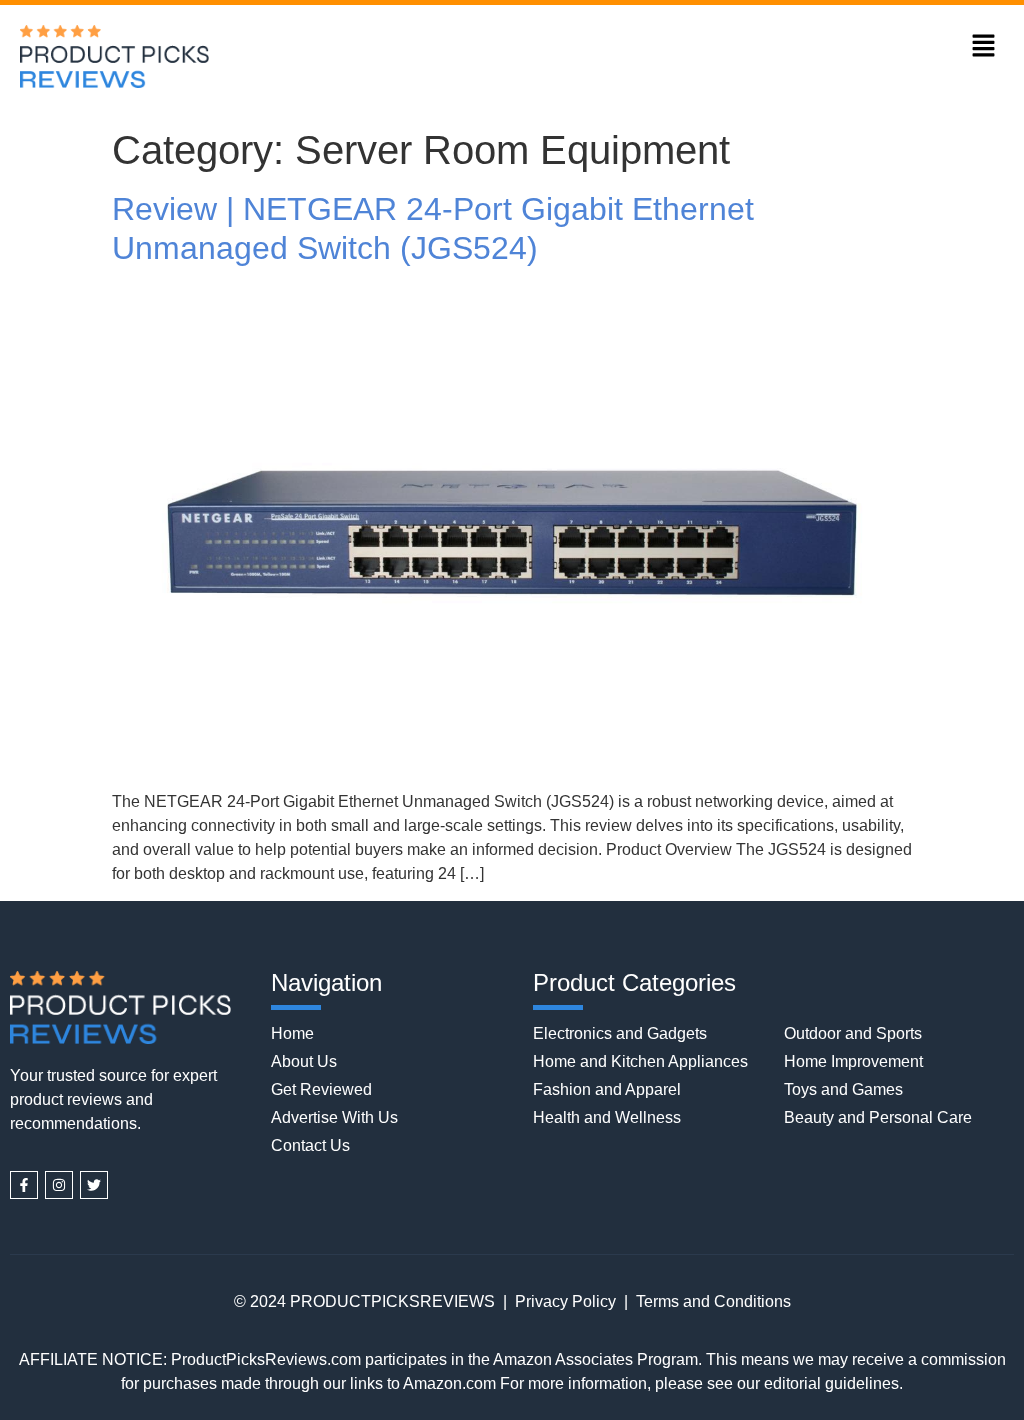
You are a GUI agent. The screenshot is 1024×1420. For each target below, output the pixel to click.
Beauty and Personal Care (878, 1117)
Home (292, 1033)
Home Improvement (853, 1061)
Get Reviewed (321, 1089)
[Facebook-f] (24, 1185)
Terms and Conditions (713, 1301)
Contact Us (310, 1145)
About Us (304, 1061)
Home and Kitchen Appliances (640, 1061)
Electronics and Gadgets (620, 1033)
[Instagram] (59, 1185)
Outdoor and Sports (853, 1033)
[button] (984, 46)
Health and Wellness (607, 1117)
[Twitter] (94, 1185)
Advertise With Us (334, 1117)
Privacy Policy (565, 1301)
